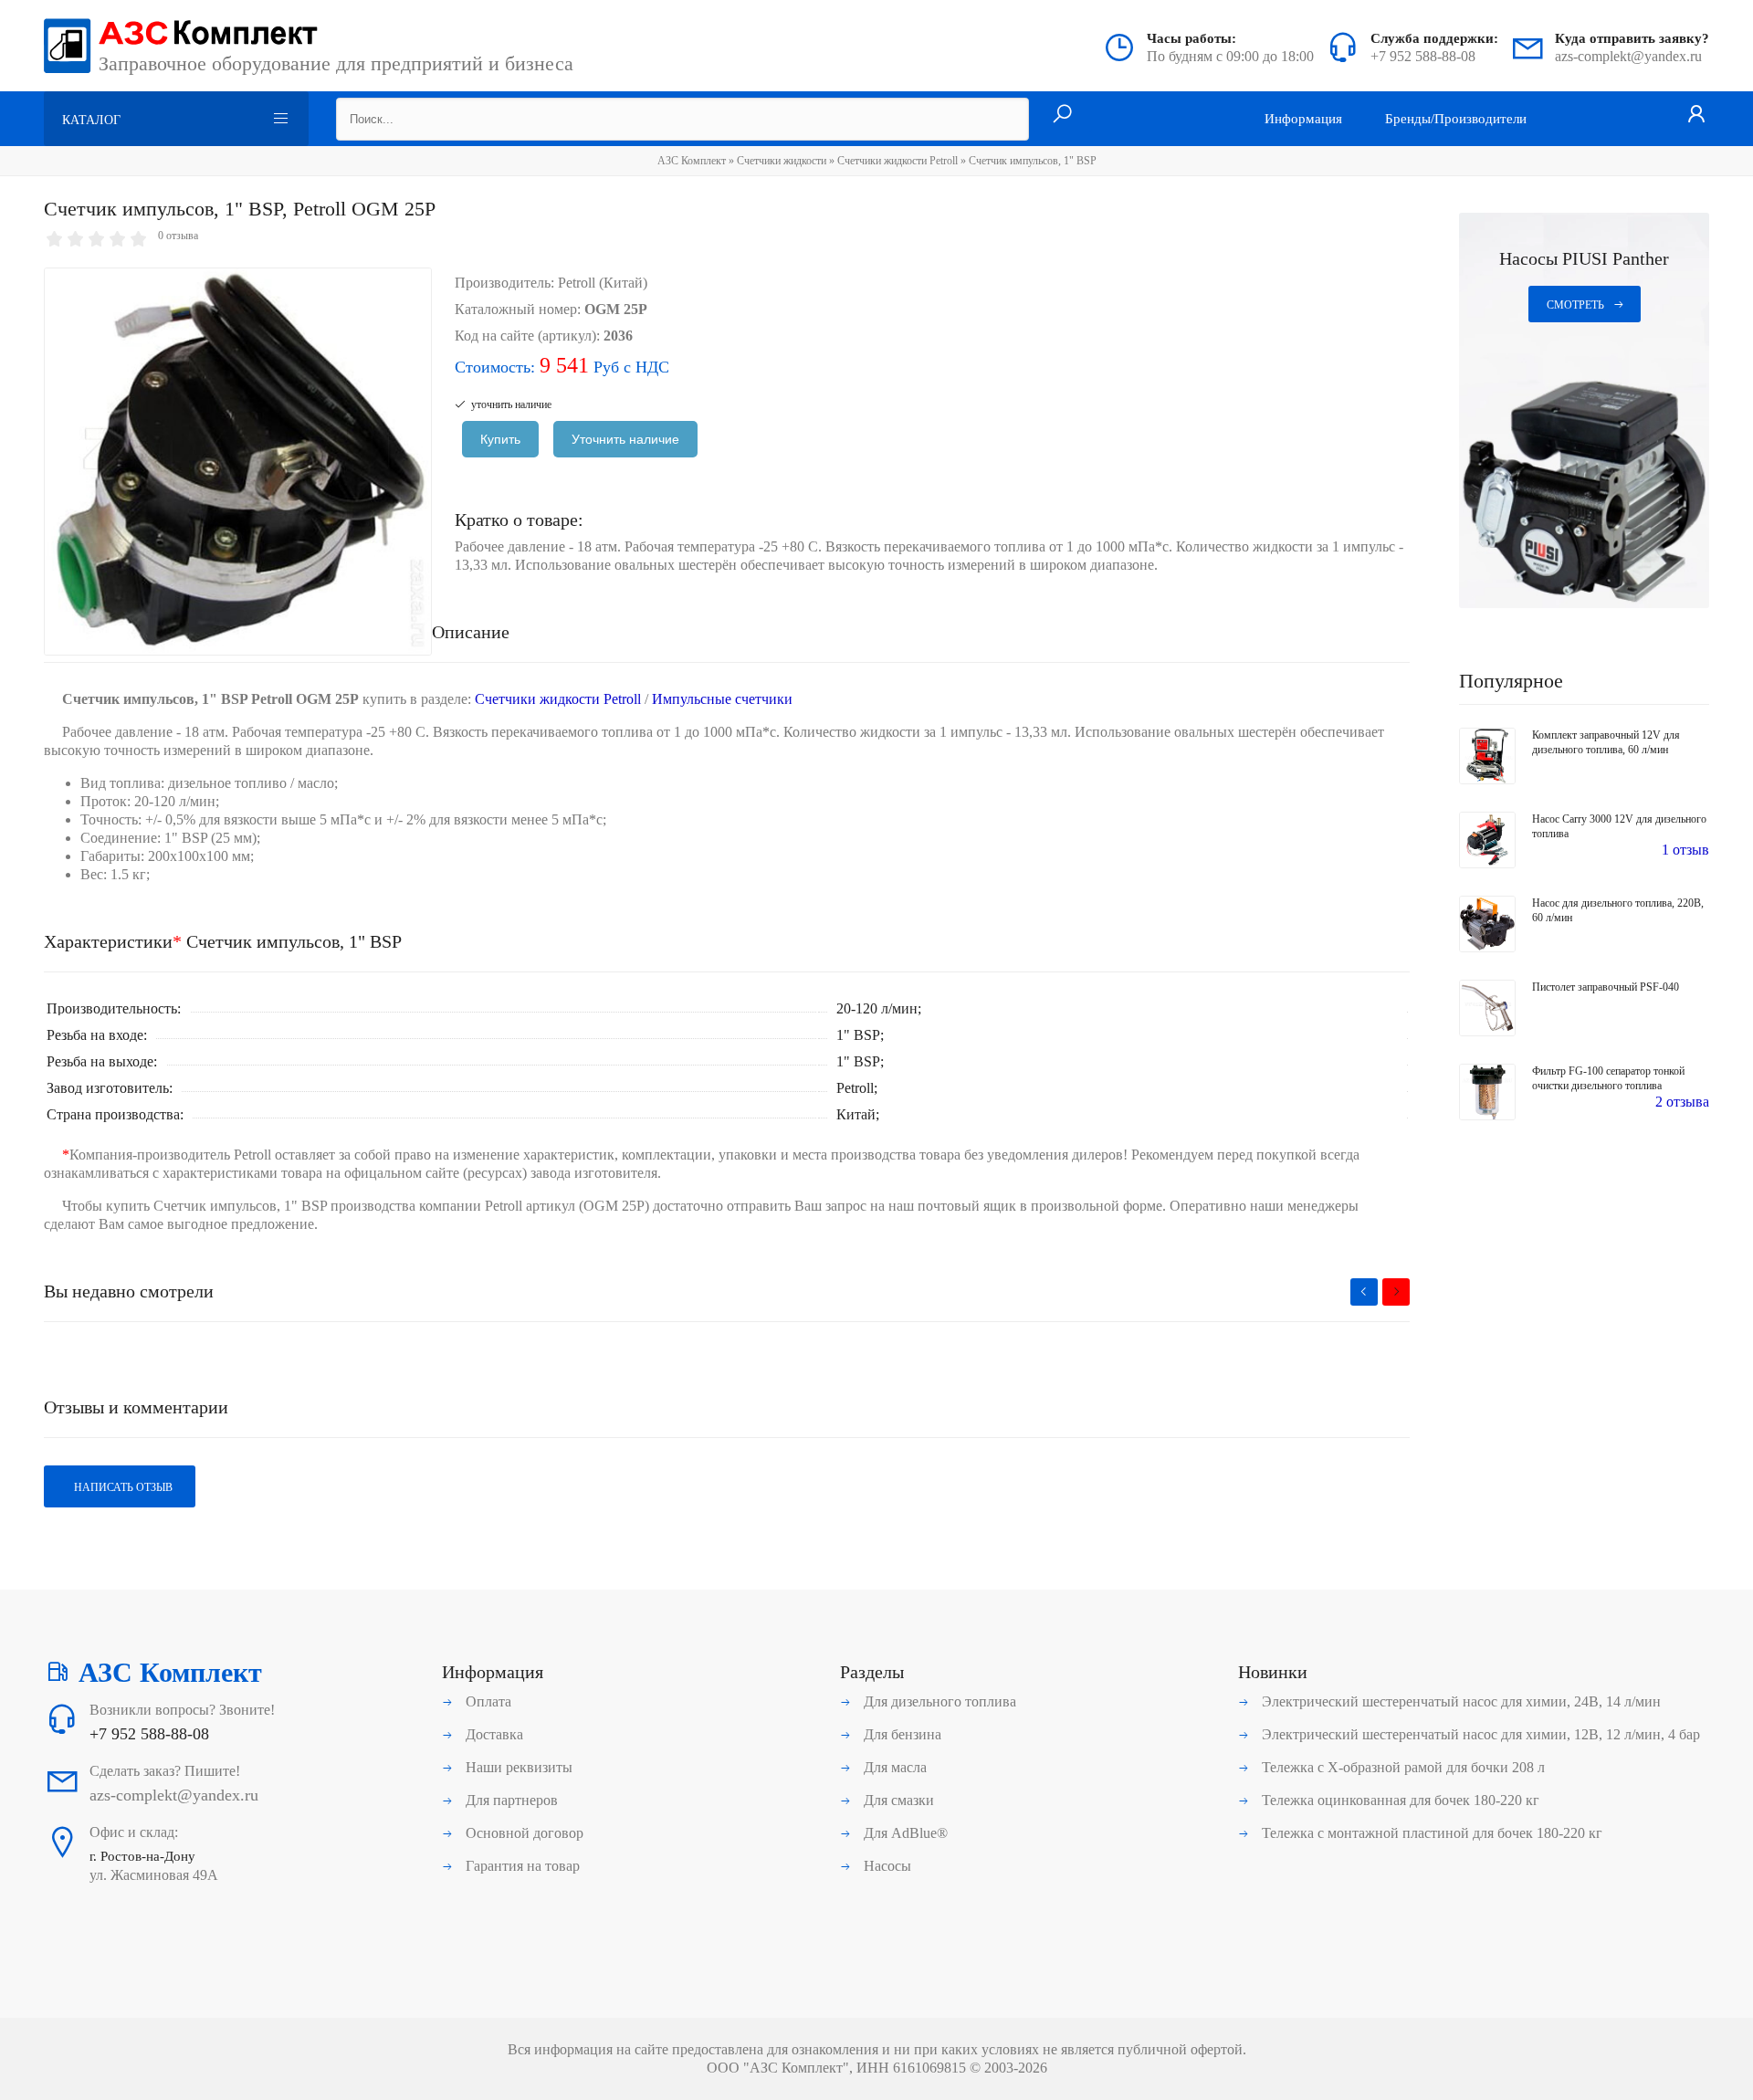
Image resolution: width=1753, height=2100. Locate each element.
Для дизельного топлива (938, 1701)
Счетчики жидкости (782, 161)
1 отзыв (1685, 850)
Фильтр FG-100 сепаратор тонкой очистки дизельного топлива (1608, 1078)
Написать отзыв (122, 1487)
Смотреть (1575, 305)
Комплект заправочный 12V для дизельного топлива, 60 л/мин (1606, 742)
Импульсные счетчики (722, 699)
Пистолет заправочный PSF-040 (1606, 987)
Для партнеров (510, 1800)
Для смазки (897, 1800)
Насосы (886, 1866)
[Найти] (1062, 115)
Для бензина (901, 1734)
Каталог (91, 120)
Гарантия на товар (521, 1866)
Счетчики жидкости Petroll (897, 161)
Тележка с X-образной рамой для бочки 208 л (1401, 1767)
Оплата (487, 1701)
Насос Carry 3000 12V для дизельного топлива (1619, 826)
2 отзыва (1682, 1102)
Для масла (893, 1767)
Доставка (493, 1734)
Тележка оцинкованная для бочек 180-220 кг (1399, 1800)
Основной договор (523, 1833)
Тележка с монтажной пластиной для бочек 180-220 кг (1430, 1833)
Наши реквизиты (517, 1767)
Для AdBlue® (904, 1833)
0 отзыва (178, 236)
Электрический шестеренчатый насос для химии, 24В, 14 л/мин (1459, 1701)
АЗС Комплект (692, 161)
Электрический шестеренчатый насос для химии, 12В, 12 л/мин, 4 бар (1479, 1734)
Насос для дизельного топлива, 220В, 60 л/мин (1618, 910)
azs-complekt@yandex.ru (1628, 56)
